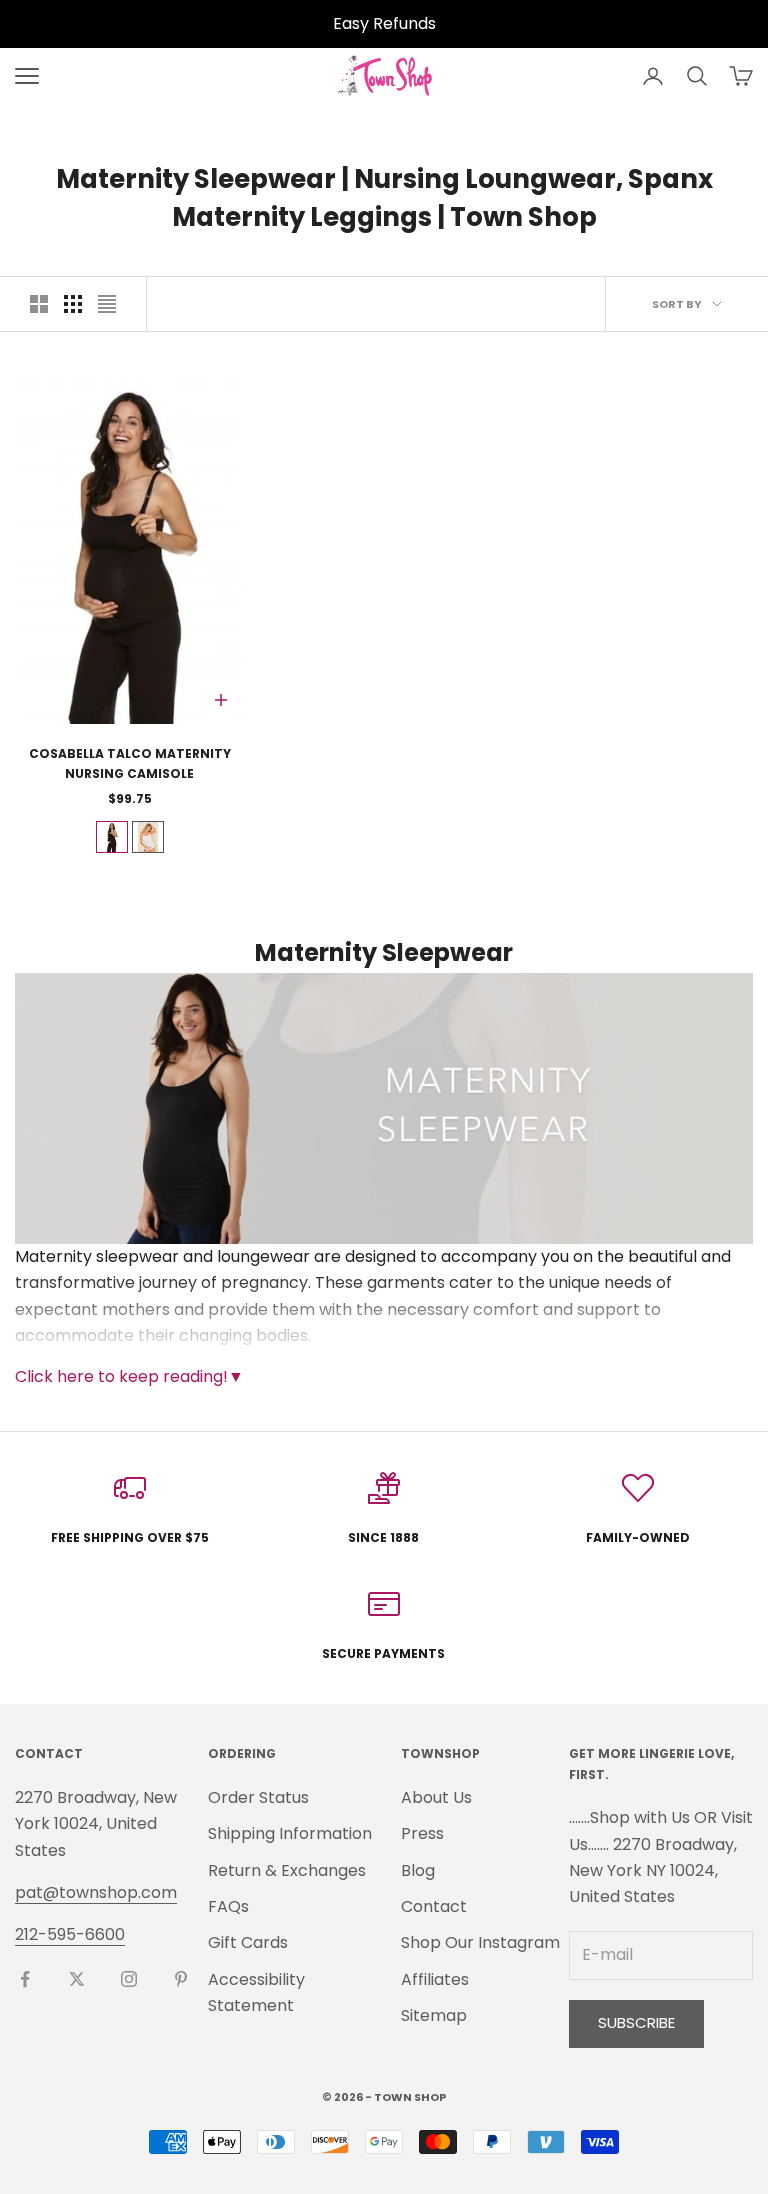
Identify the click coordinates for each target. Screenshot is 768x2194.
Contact (434, 1906)
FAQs (228, 1906)
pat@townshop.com (96, 1892)
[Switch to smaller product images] (73, 304)
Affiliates (435, 1979)
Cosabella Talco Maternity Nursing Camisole (130, 763)
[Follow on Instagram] (129, 1979)
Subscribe (636, 2022)
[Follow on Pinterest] (181, 1979)
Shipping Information (290, 1833)
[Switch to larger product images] (39, 304)
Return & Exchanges (287, 1870)
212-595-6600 (70, 1934)
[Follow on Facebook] (25, 1979)
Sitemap (434, 2015)
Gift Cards (248, 1942)
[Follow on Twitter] (77, 1979)
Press (422, 1833)
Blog (418, 1870)
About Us (436, 1797)
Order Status (258, 1797)
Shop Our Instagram (480, 1942)
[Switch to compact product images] (107, 304)
